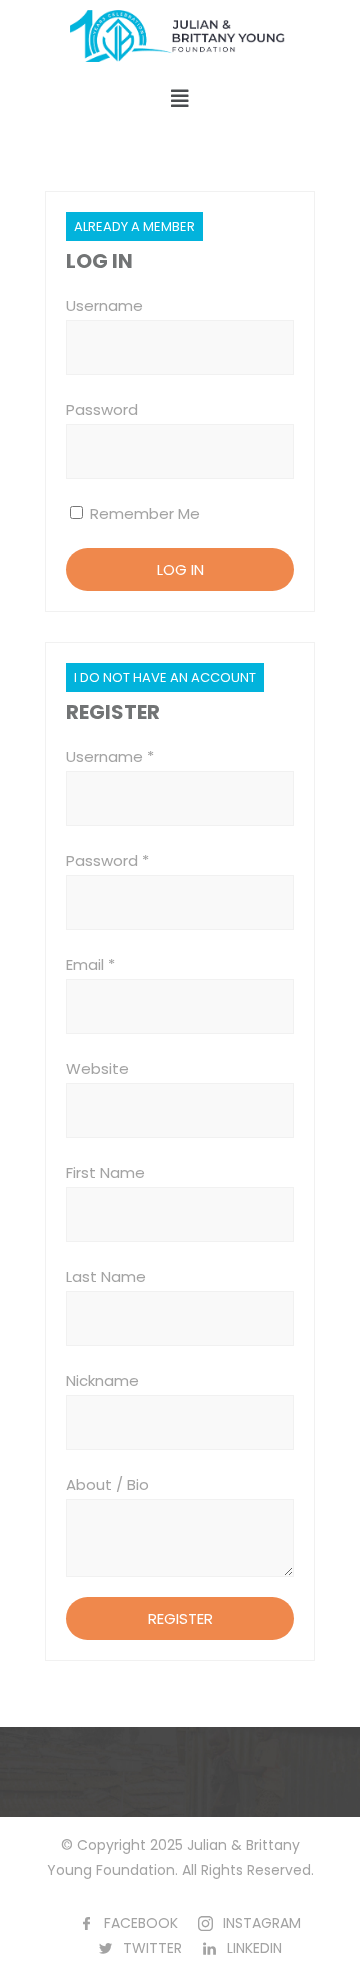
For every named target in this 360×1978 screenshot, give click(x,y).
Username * (110, 756)
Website (97, 1068)
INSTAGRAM (262, 1923)
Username (104, 305)
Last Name (106, 1276)
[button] (180, 99)
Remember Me (143, 513)
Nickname (102, 1380)
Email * (90, 964)
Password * (107, 860)
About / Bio (107, 1484)
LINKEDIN (254, 1948)
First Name (105, 1172)
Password (102, 409)
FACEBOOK (141, 1923)
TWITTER (152, 1948)
